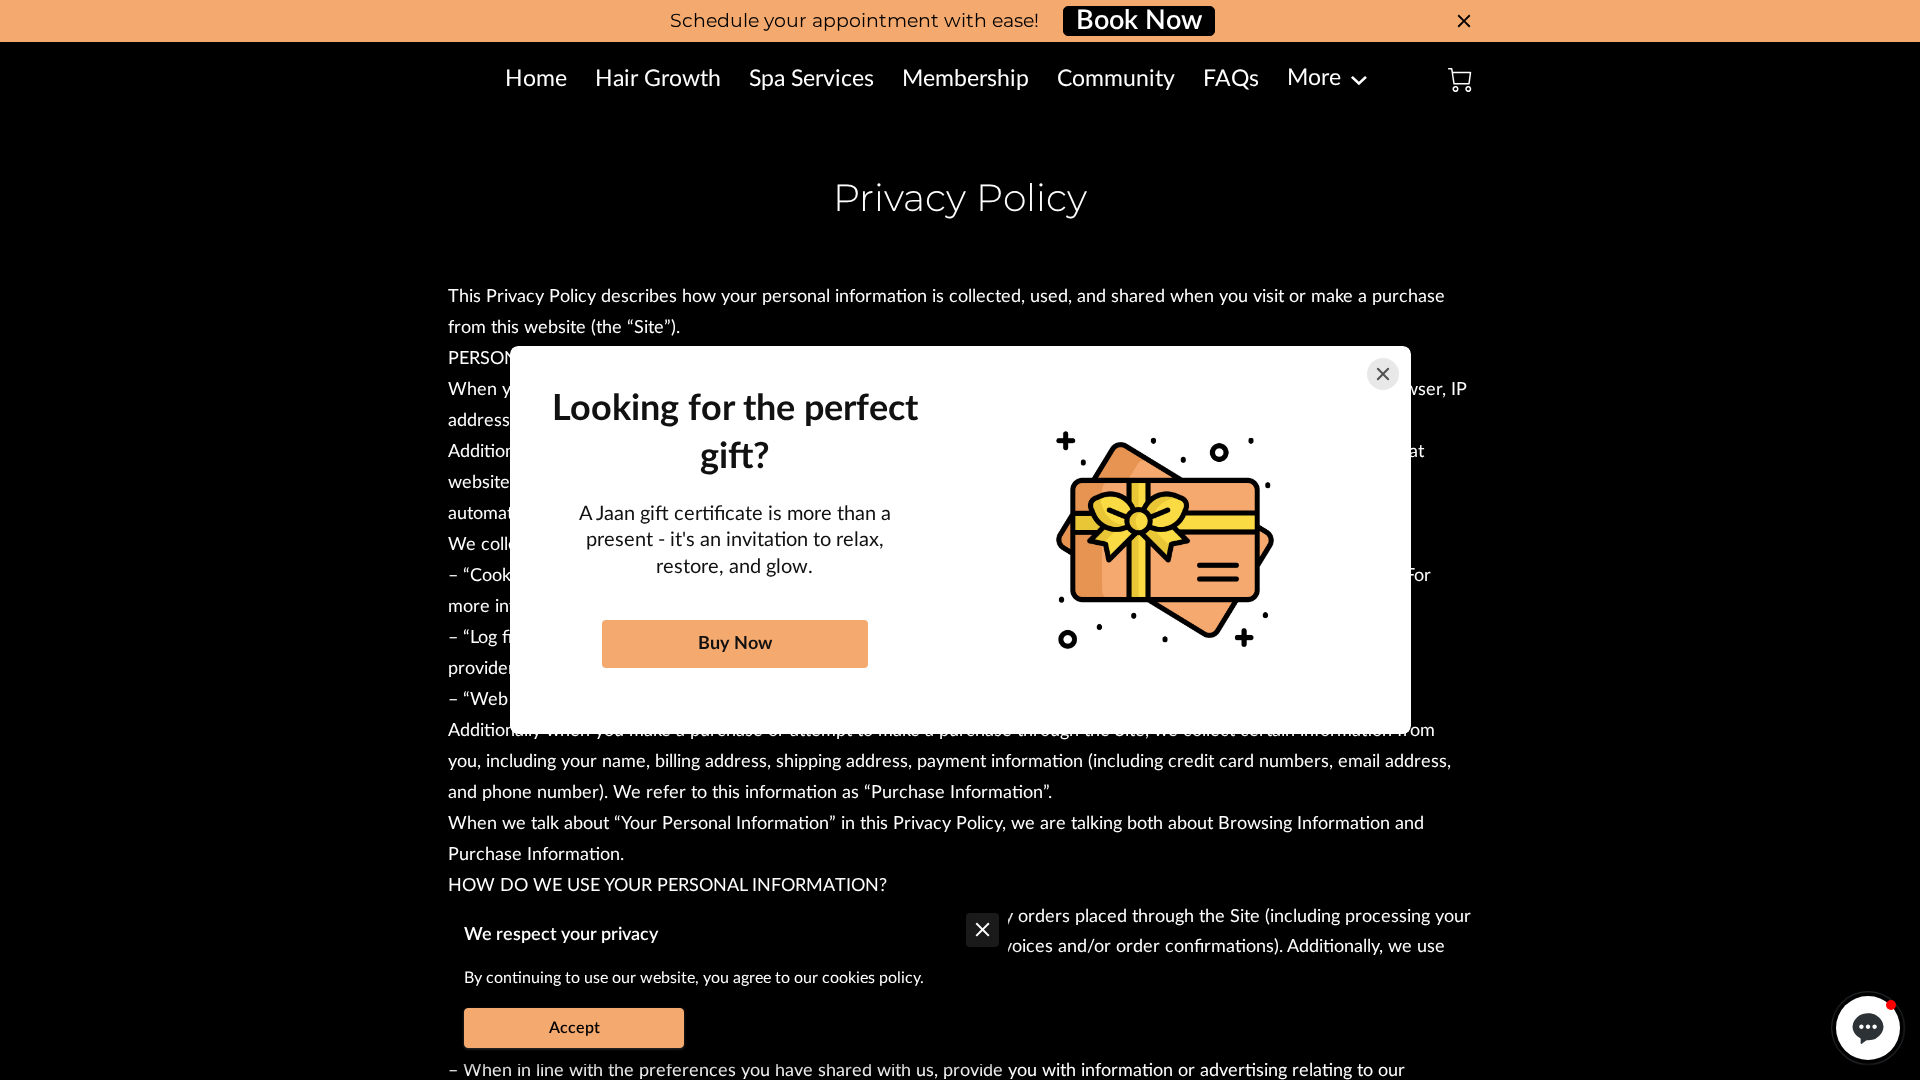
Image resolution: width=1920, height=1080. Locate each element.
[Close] (1383, 374)
